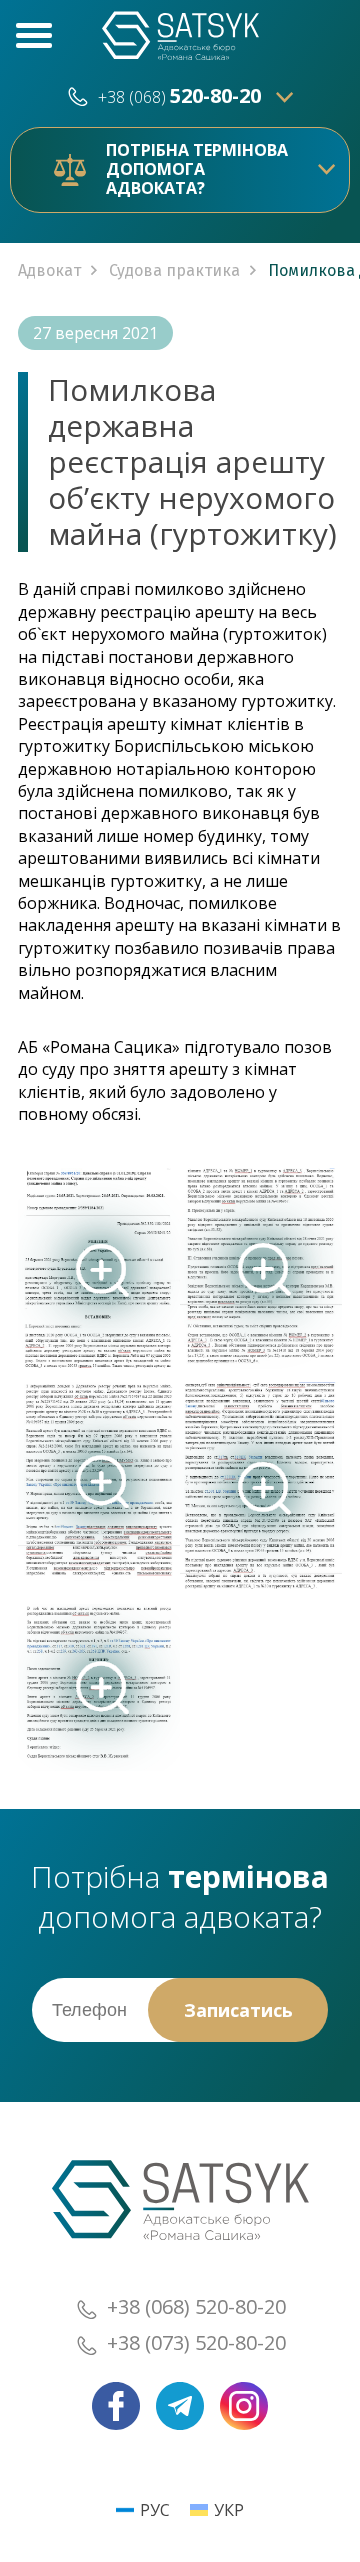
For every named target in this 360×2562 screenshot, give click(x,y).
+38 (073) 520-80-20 (196, 2342)
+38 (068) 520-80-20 (196, 2306)
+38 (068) (179, 97)
